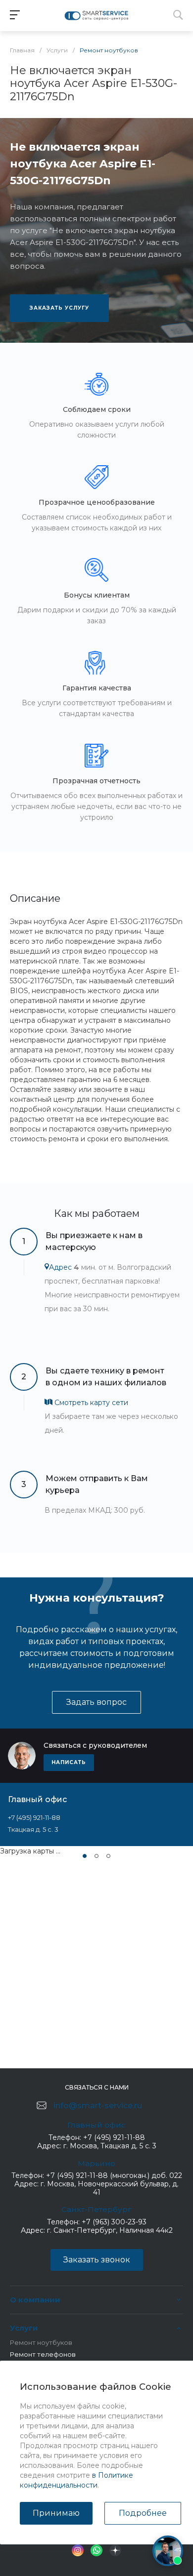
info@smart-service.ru (98, 2106)
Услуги (24, 2328)
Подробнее (143, 2513)
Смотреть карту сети (90, 1403)
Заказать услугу (59, 308)
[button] (85, 1856)
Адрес (60, 1267)
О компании (35, 2300)
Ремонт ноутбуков (41, 2342)
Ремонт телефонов (43, 2354)
